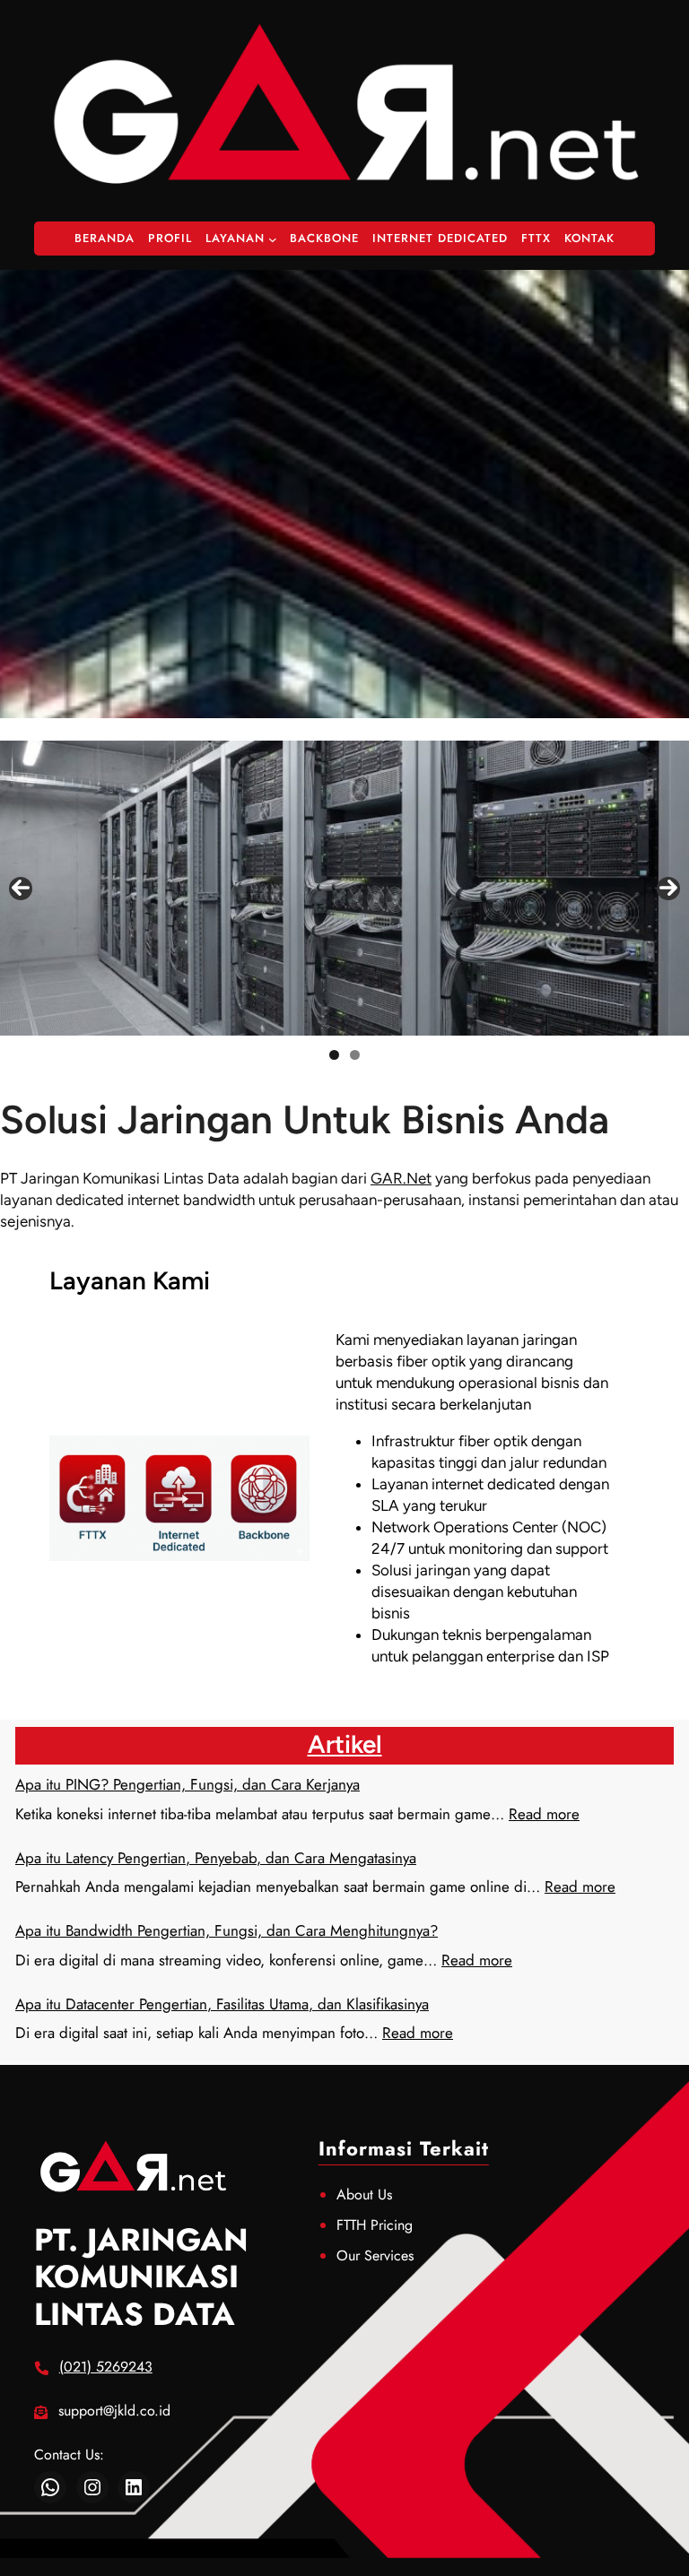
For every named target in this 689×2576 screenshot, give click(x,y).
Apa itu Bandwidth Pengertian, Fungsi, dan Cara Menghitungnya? (227, 1930)
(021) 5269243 (106, 2367)
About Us (364, 2194)
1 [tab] (334, 1055)
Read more (544, 1814)
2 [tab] (355, 1055)
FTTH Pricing (375, 2225)
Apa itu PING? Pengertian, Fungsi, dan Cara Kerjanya (188, 1784)
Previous (21, 889)
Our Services (375, 2255)
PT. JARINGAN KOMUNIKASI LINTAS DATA (141, 2277)
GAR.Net (401, 1178)
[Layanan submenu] (273, 239)
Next (668, 889)
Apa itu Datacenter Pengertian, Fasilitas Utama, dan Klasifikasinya (222, 2004)
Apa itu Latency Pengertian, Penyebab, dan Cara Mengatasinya (216, 1858)
